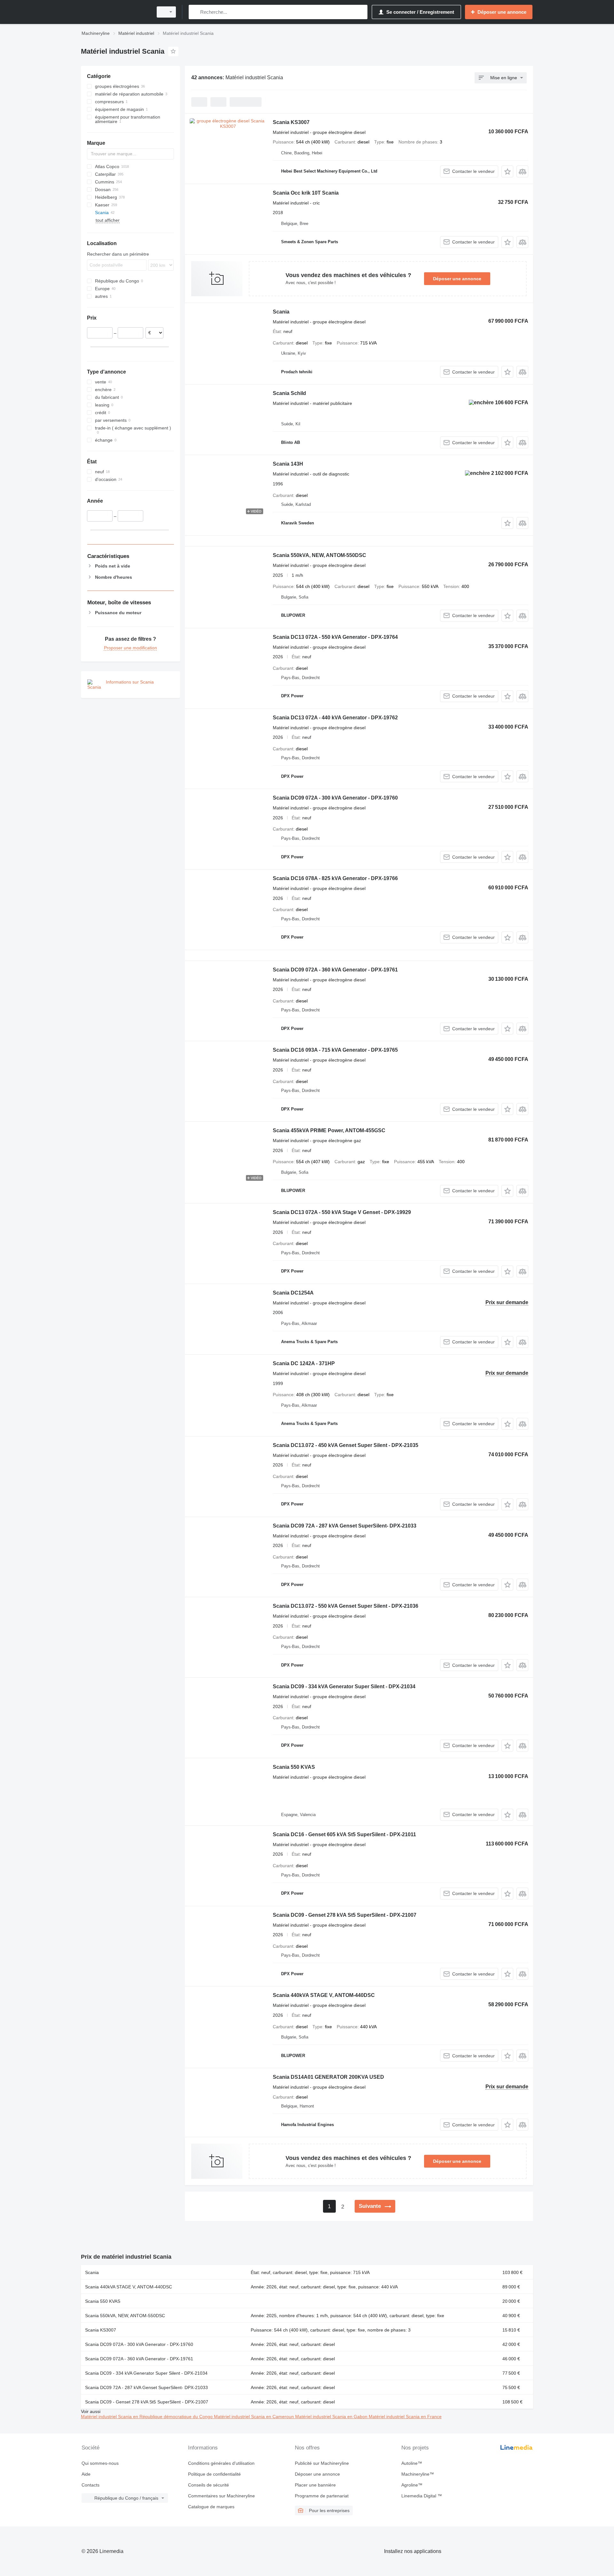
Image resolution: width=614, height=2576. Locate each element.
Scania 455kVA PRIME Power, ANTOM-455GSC (329, 1130)
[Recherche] (195, 12)
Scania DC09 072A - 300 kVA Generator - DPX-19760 (335, 798)
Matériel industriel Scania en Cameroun (255, 2417)
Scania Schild (289, 393)
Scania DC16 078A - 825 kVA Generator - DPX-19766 (335, 878)
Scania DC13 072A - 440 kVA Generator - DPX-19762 (335, 718)
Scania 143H (288, 464)
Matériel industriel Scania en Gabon (332, 2417)
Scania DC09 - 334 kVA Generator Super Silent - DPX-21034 (344, 1686)
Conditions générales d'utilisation (221, 2463)
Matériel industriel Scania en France (405, 2417)
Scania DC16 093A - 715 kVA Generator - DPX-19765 (335, 1050)
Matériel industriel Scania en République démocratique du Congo (147, 2417)
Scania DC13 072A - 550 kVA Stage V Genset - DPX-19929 (342, 1212)
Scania (281, 312)
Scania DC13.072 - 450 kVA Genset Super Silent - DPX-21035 (346, 1445)
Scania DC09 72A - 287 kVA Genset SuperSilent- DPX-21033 (345, 1526)
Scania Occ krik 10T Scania (306, 193)
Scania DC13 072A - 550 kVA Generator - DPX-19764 (335, 637)
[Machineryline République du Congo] (115, 12)
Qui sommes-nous (100, 2463)
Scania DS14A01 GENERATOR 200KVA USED (328, 2077)
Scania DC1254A (293, 1293)
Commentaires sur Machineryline (221, 2496)
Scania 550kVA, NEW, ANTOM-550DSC (319, 555)
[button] (507, 171)
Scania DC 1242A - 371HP (304, 1363)
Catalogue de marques (211, 2507)
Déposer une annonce (457, 279)
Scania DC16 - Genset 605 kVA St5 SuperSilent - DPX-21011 (344, 1834)
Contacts (91, 2485)
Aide (86, 2474)
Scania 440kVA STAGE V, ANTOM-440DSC (324, 1995)
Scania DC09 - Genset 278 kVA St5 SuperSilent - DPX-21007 (345, 1915)
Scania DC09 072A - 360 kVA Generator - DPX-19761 (335, 970)
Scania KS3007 (291, 122)
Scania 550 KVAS (294, 1767)
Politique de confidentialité (214, 2474)
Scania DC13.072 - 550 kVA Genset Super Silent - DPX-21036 (346, 1606)
